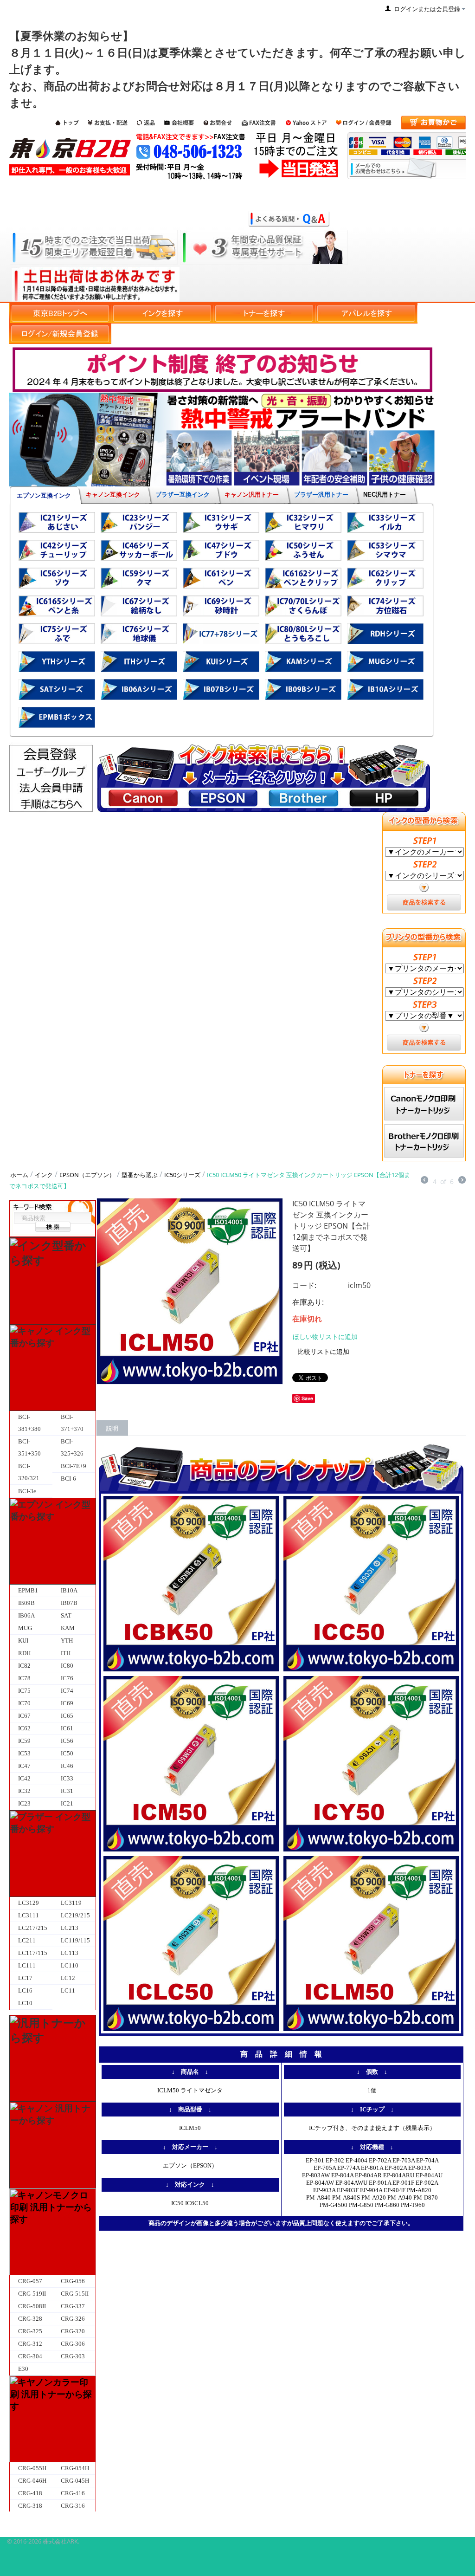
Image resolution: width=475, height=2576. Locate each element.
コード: (304, 1285)
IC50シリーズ (182, 1175)
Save (307, 1398)
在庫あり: (308, 1302)
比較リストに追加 (323, 1351)
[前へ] (424, 1181)
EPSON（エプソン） (87, 1175)
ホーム (19, 1175)
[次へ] (462, 1181)
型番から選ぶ (140, 1175)
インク (44, 1175)
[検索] (53, 1227)
